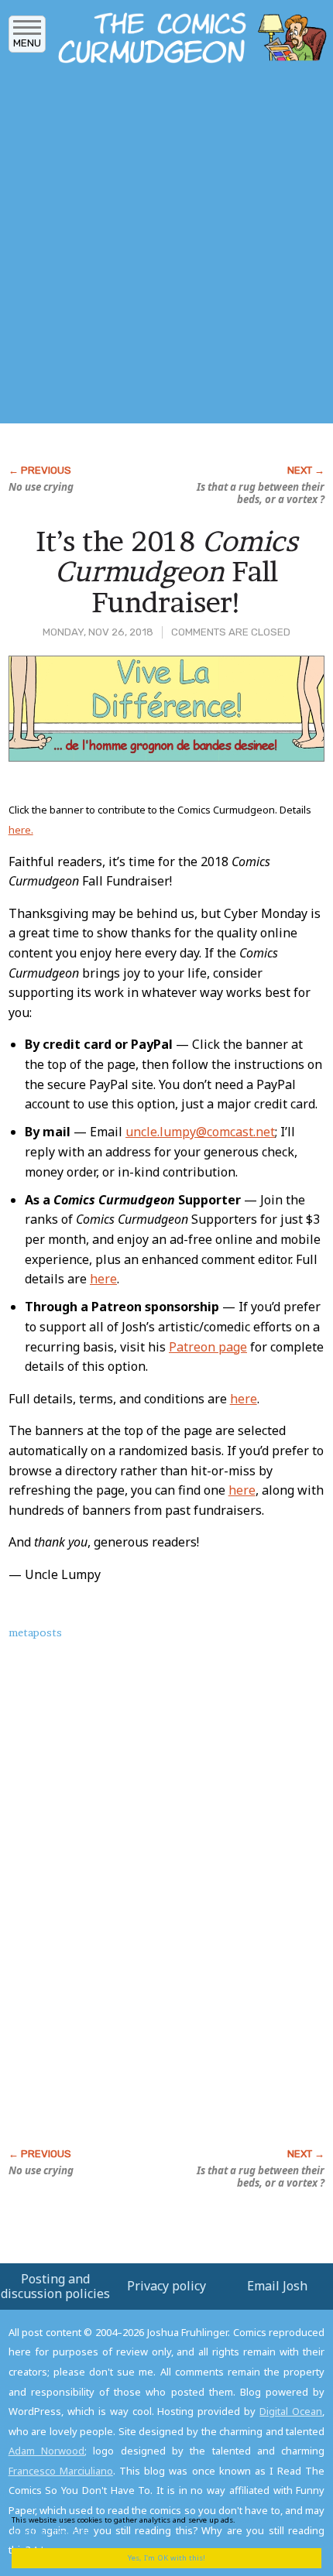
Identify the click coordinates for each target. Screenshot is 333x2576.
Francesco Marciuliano (61, 2471)
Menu (27, 43)
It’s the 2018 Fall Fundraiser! (166, 572)
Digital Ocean (291, 2411)
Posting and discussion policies (55, 2286)
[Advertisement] (166, 248)
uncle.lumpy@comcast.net (200, 1132)
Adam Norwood (46, 2451)
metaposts (35, 1632)
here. (21, 830)
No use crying (41, 487)
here (103, 1279)
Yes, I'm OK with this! (166, 2558)
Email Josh (277, 2286)
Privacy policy (166, 2286)
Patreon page (208, 1347)
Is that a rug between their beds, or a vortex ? (261, 493)
